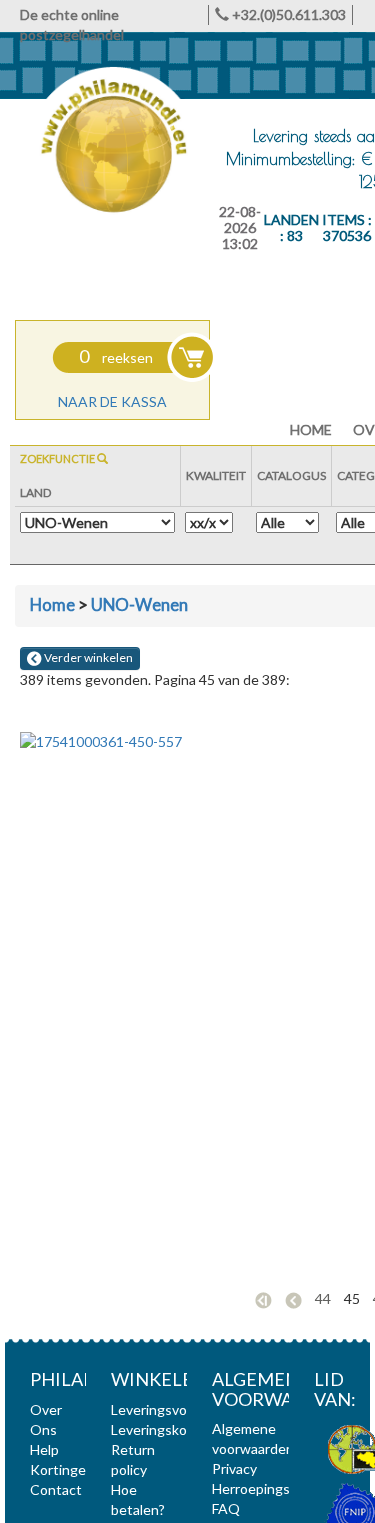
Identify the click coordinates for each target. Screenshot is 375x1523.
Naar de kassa (112, 401)
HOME (311, 429)
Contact (56, 1489)
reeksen (116, 357)
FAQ (226, 1508)
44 (323, 1298)
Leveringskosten (163, 1429)
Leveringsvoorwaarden (182, 1409)
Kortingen (62, 1469)
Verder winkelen (87, 657)
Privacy (234, 1468)
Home (52, 604)
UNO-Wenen (139, 604)
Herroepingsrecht (268, 1488)
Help (44, 1449)
